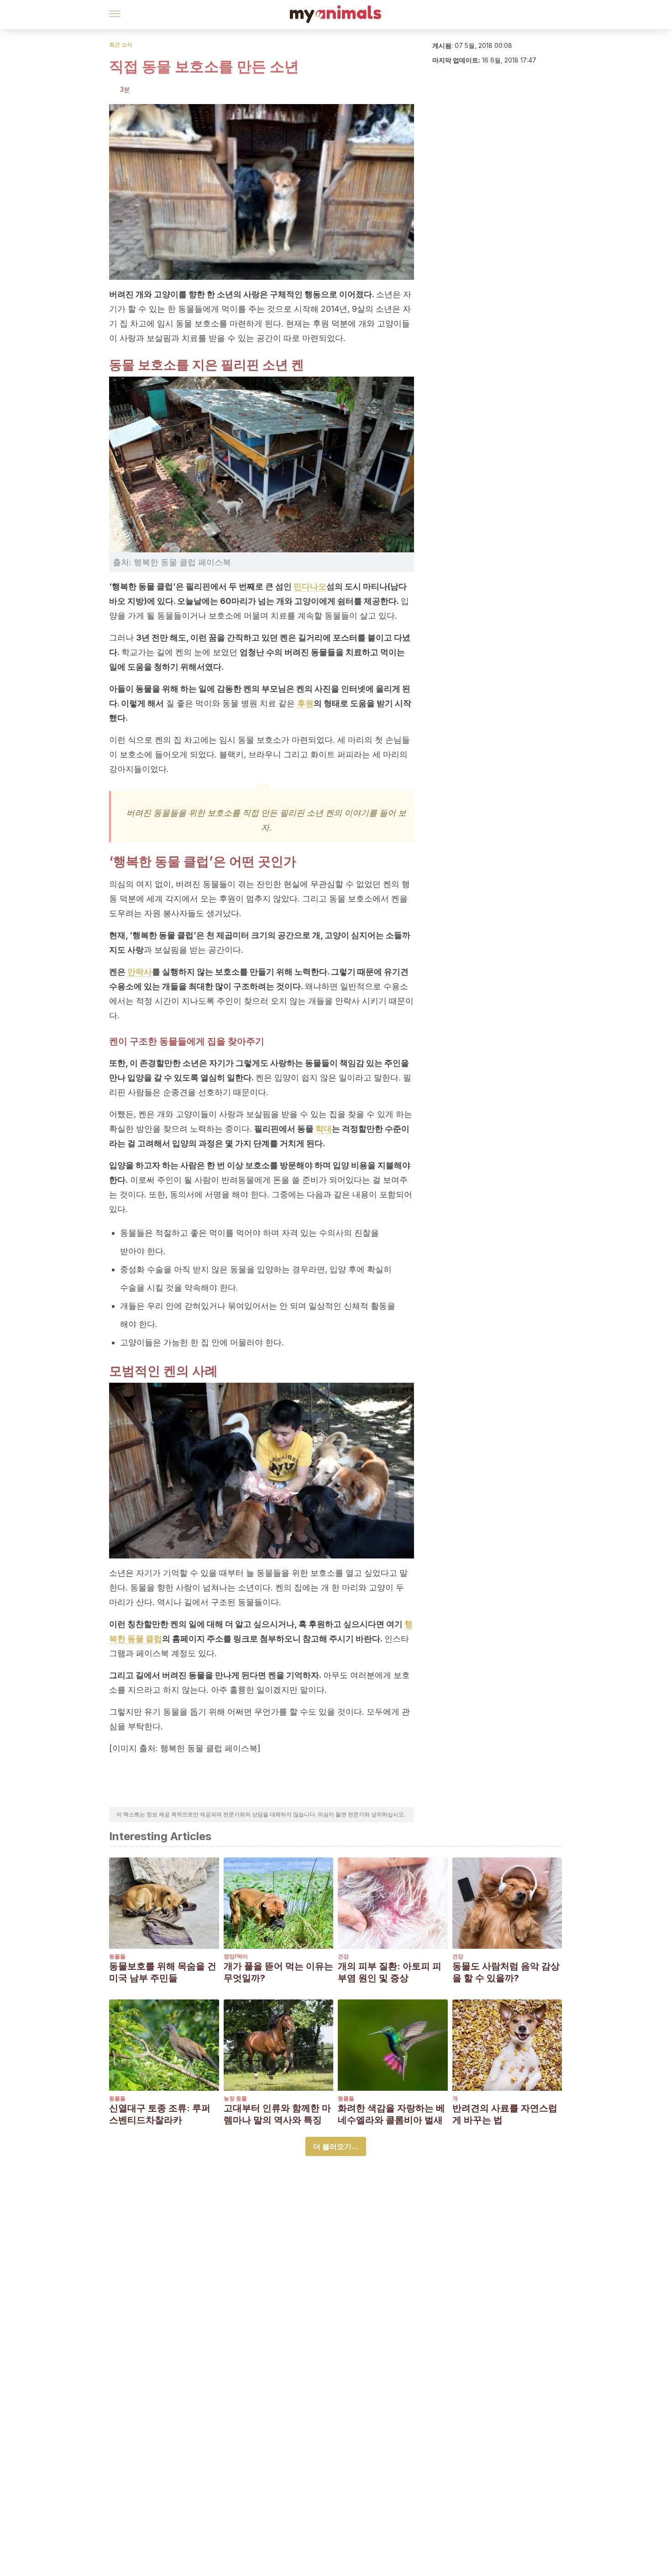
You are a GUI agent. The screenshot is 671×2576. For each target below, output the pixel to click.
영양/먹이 (236, 1956)
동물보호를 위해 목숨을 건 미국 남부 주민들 (163, 1972)
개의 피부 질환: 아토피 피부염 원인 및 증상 (390, 1972)
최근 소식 (121, 45)
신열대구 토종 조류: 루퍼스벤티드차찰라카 (160, 2114)
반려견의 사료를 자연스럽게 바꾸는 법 (505, 2114)
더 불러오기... (336, 2146)
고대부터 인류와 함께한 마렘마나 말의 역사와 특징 (277, 2114)
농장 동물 (235, 2098)
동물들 (117, 1956)
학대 (324, 1129)
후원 (305, 703)
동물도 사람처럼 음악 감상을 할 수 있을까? (506, 1972)
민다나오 (310, 586)
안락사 (140, 972)
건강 (343, 1956)
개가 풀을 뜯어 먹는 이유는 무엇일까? (278, 1972)
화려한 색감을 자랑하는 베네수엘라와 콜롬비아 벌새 (391, 2114)
